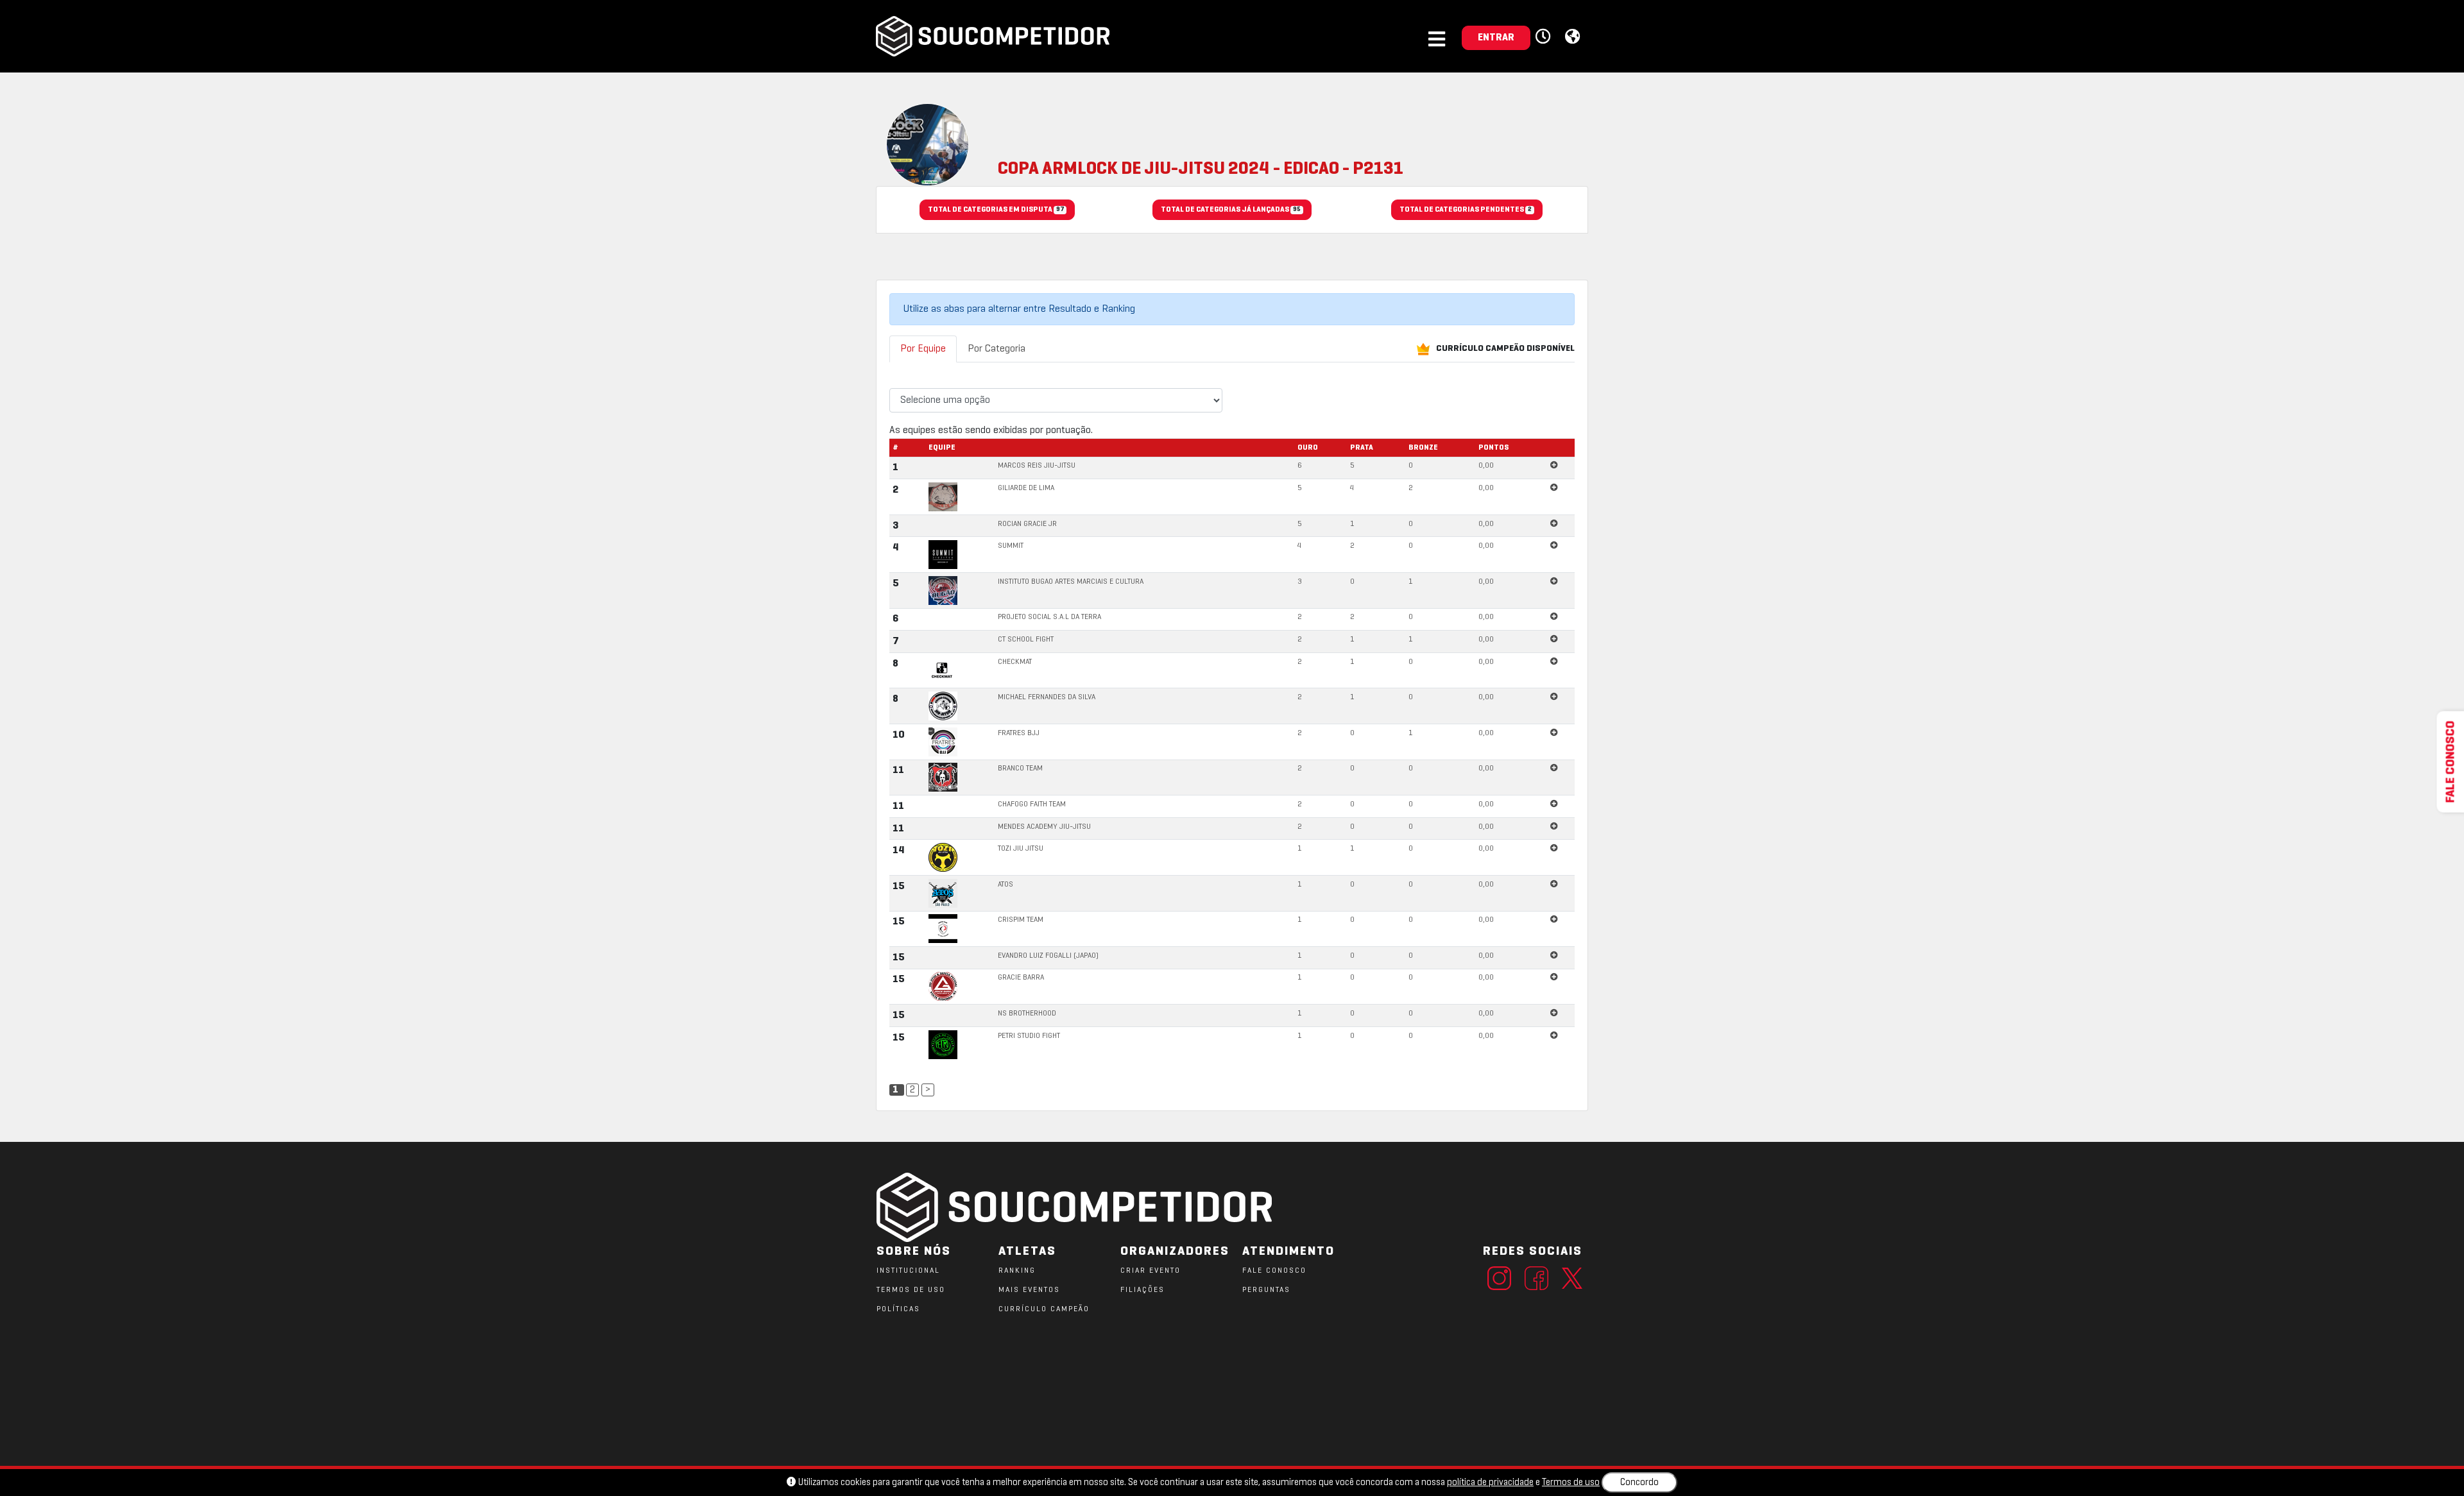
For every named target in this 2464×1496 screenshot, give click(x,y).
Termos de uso (1571, 1483)
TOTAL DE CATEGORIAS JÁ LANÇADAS (1231, 210)
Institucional (908, 1271)
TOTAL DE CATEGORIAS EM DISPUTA (996, 210)
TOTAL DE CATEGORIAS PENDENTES (1466, 210)
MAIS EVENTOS (1029, 1290)
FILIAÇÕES (1142, 1290)
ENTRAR (1496, 38)
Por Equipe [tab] (923, 349)
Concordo (1639, 1483)
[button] (1545, 37)
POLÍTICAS (898, 1309)
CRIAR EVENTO (1151, 1271)
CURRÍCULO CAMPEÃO (1044, 1309)
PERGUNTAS (1266, 1290)
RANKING (1017, 1271)
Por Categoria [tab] (997, 349)
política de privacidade (1490, 1483)
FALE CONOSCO (1274, 1271)
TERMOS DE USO (911, 1290)
